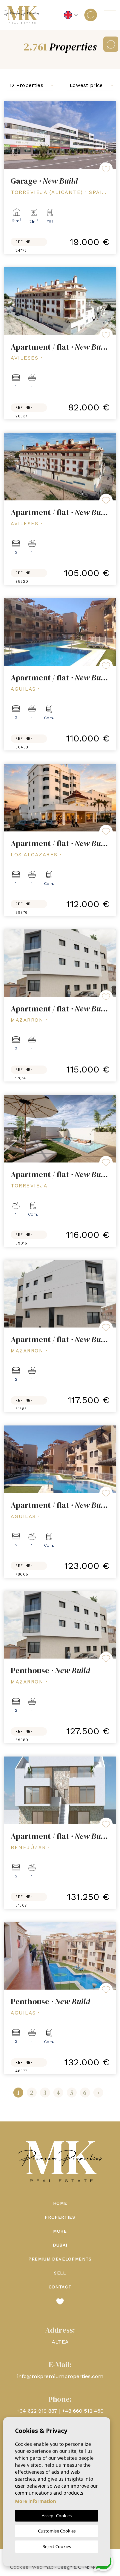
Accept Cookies (57, 2516)
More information (35, 2501)
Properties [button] (60, 2217)
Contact (60, 2287)
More (60, 2231)
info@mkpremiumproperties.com (60, 2376)
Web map (43, 2567)
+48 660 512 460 (83, 2411)
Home (60, 2203)
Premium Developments (60, 2259)
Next (109, 135)
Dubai (60, 2245)
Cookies (19, 2567)
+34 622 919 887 (37, 2411)
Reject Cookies (57, 2546)
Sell (60, 2273)
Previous (11, 135)
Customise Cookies (57, 2531)
